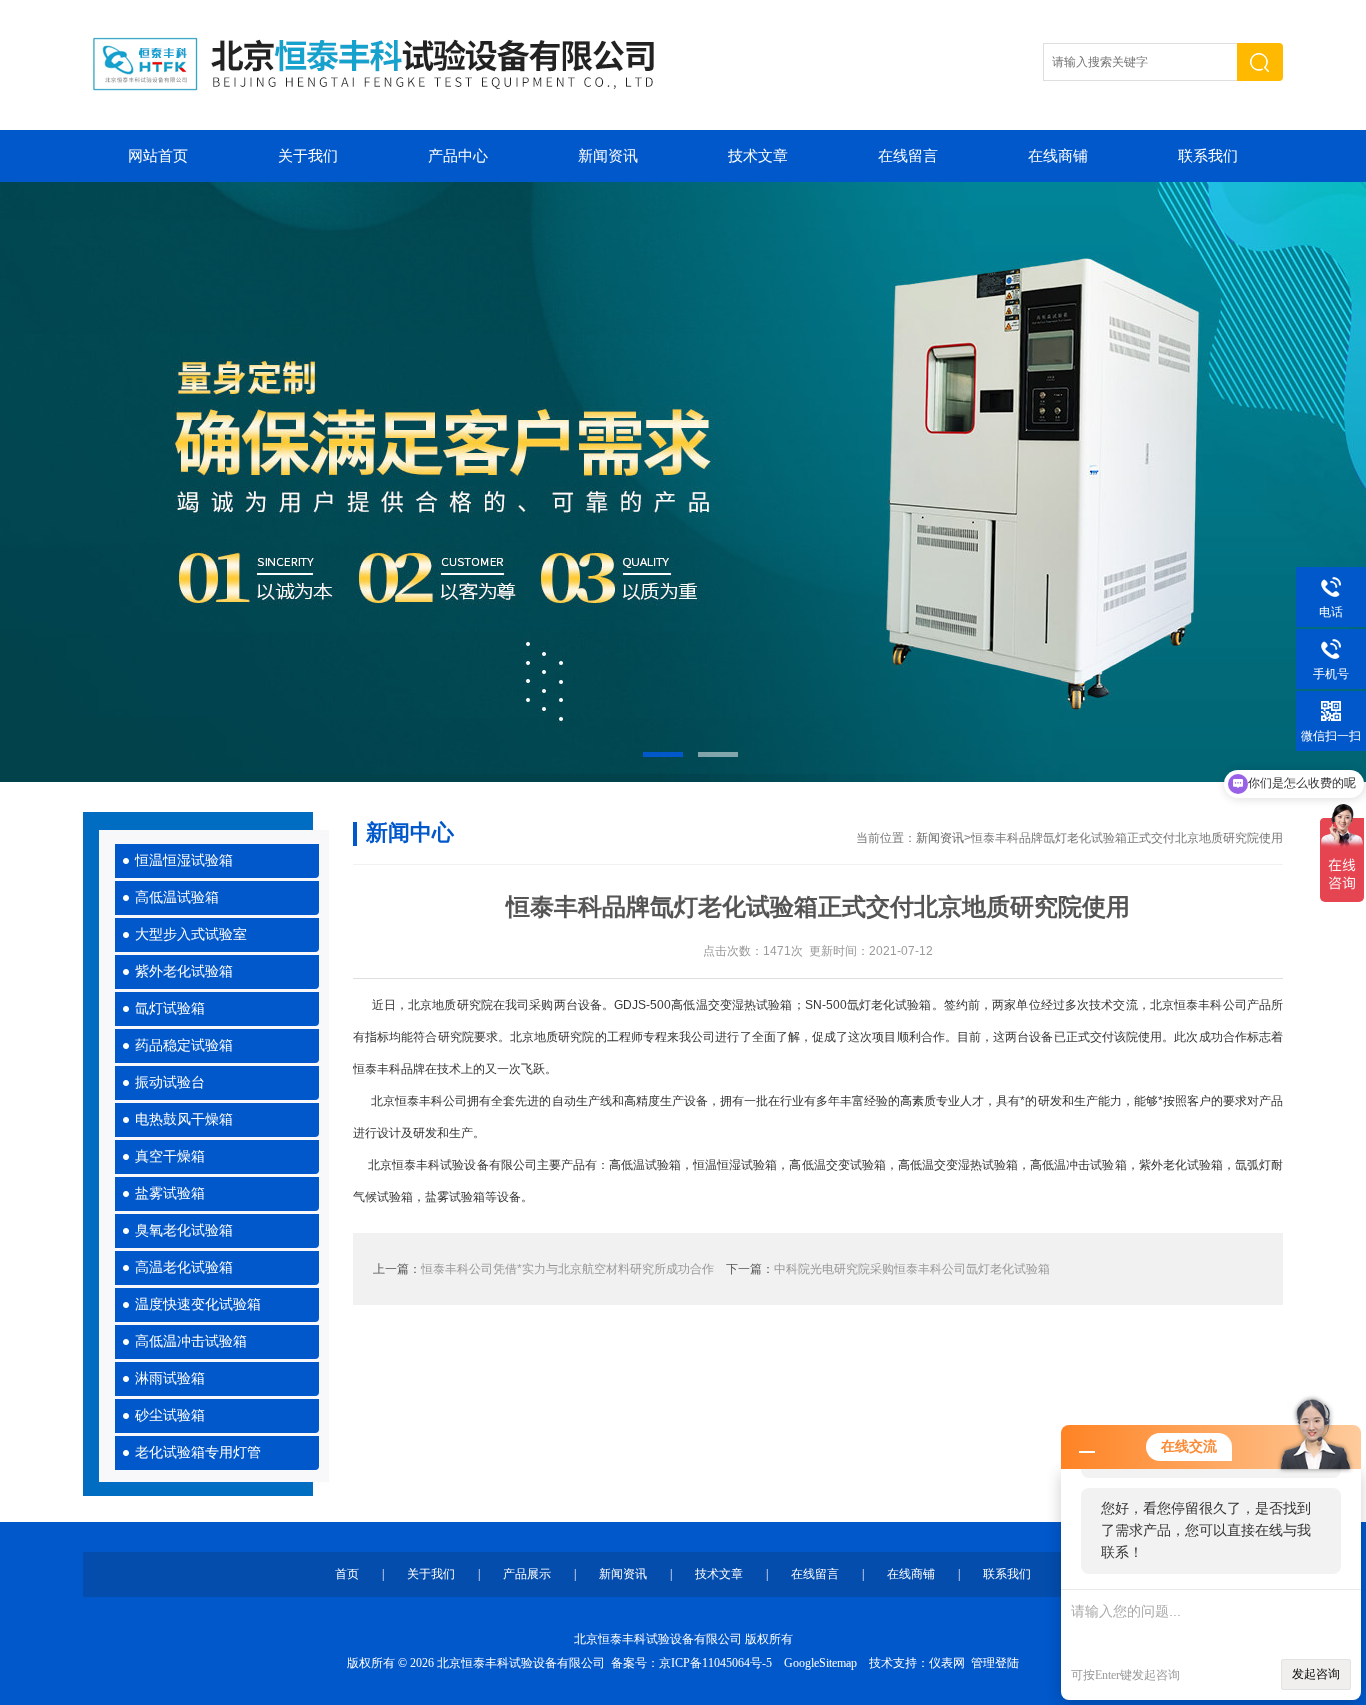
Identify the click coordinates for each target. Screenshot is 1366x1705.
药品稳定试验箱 (184, 1045)
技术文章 (758, 156)
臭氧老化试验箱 (184, 1230)
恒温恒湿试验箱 (184, 860)
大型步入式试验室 (191, 934)
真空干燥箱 (170, 1156)
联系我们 (1208, 156)
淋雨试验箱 (170, 1378)
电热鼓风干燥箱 (184, 1119)
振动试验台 (170, 1082)
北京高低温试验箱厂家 (683, 482)
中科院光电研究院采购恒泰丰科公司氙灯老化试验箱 (912, 1269)
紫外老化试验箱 (184, 971)
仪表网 (947, 1663)
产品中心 (458, 156)
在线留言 (908, 156)
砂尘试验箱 (170, 1415)
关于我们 (308, 156)
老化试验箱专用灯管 (198, 1452)
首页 (347, 1574)
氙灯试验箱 (170, 1008)
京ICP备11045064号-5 (715, 1663)
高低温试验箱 (177, 897)
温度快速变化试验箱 (198, 1304)
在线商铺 (1058, 156)
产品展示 (527, 1574)
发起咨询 (1316, 1674)
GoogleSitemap (820, 1663)
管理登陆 (995, 1663)
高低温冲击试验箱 (191, 1341)
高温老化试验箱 (184, 1267)
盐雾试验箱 (170, 1193)
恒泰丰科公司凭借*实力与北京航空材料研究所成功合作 (567, 1269)
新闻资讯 (608, 156)
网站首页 (158, 156)
